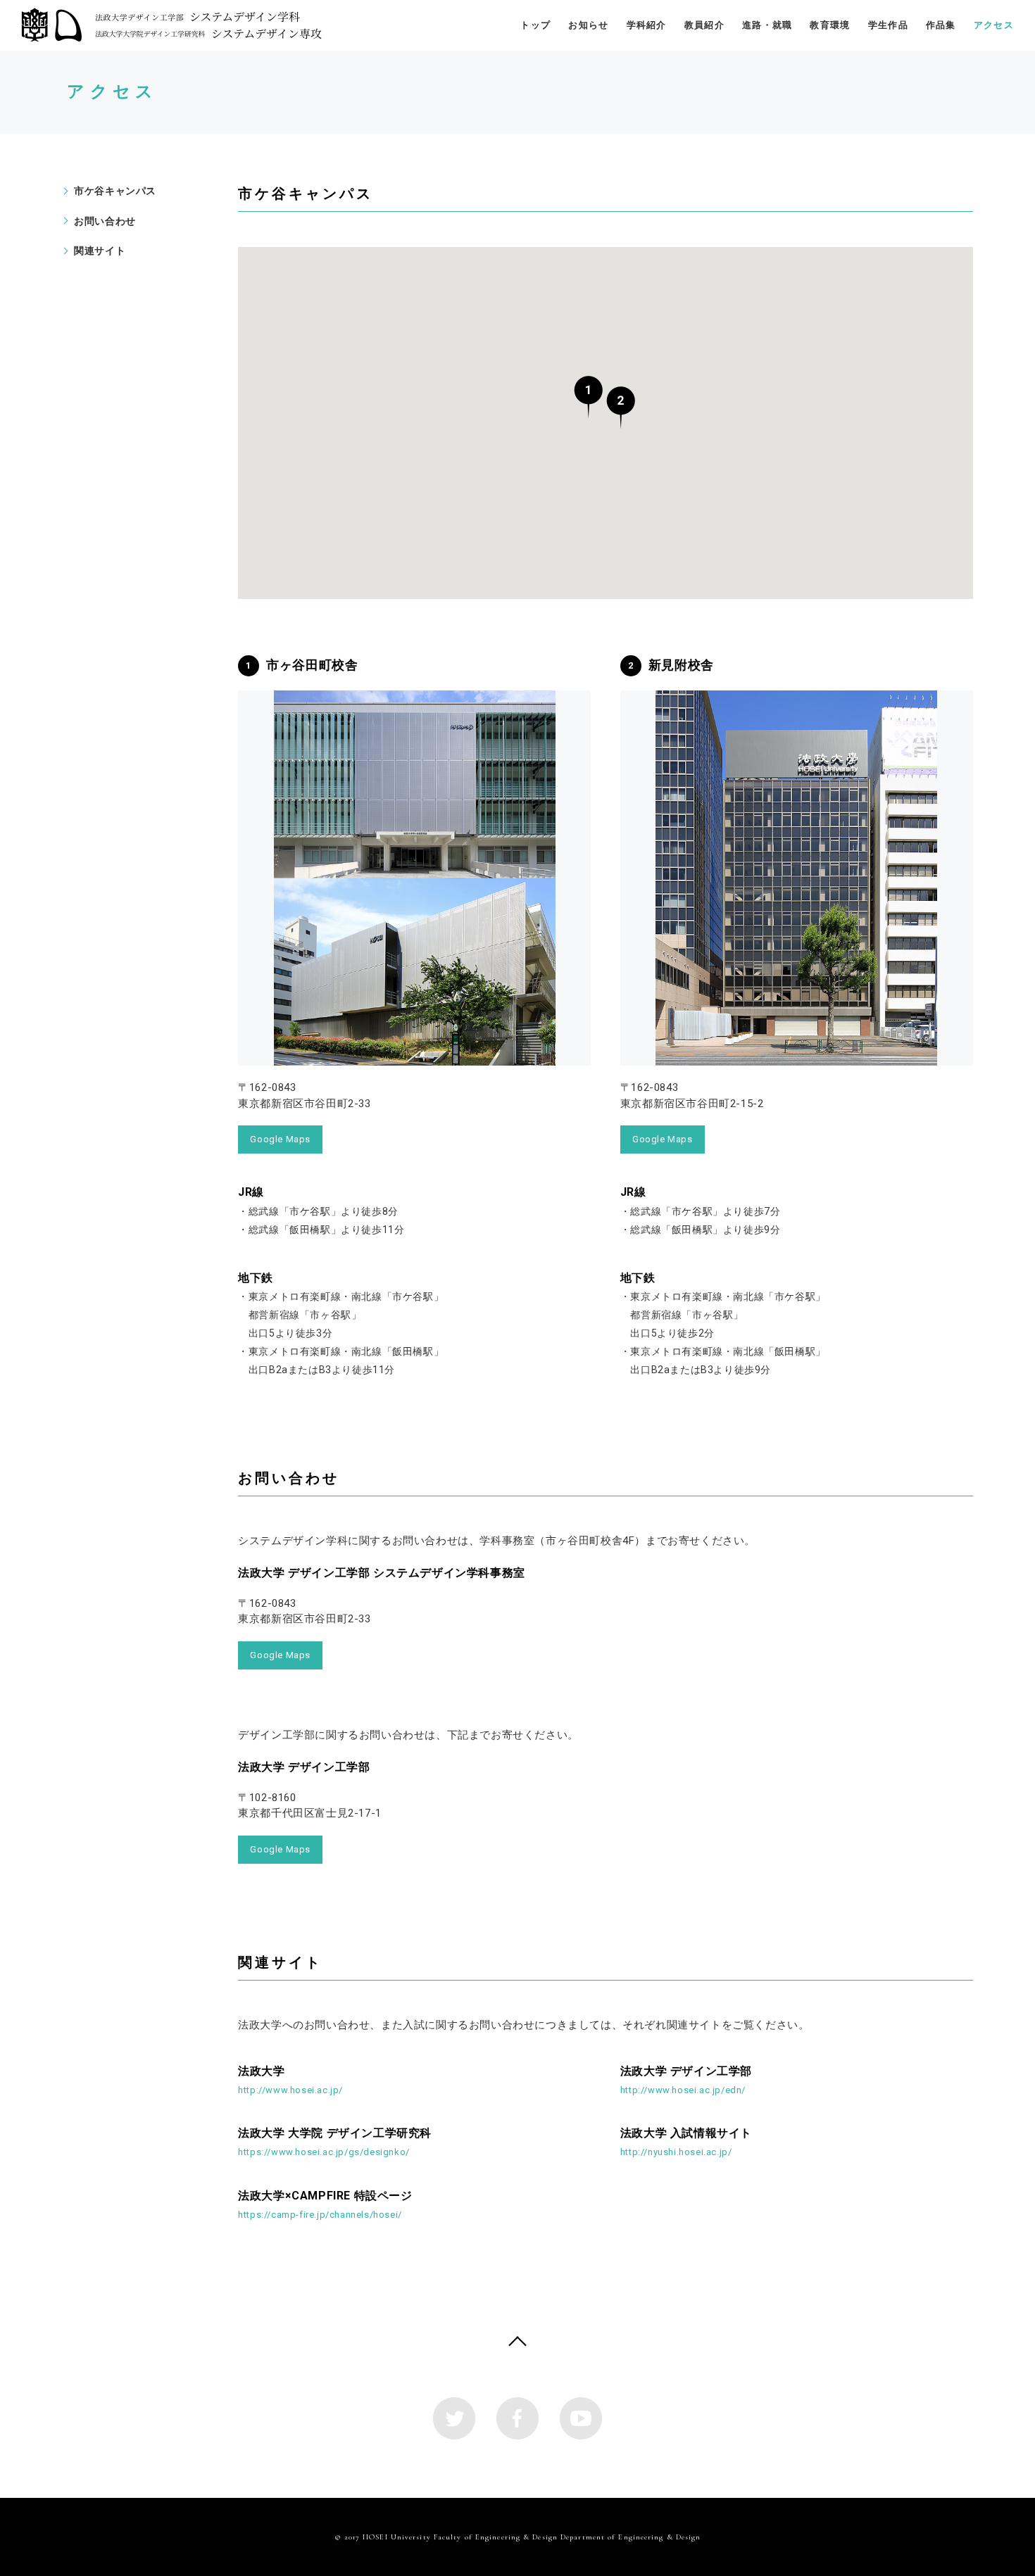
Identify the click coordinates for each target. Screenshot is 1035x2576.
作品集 (941, 25)
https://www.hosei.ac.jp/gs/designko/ (335, 2142)
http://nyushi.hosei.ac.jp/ (686, 2142)
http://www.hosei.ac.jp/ (290, 2080)
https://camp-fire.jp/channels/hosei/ (325, 2204)
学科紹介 (647, 25)
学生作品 (888, 25)
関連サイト (100, 251)
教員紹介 (704, 25)
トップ (535, 25)
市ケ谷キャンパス (115, 191)
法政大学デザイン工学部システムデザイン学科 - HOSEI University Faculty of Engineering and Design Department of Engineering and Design (171, 25)
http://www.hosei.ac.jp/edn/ (686, 2080)
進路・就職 (767, 25)
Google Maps (280, 1139)
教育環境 (830, 25)
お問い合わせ (105, 221)
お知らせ (588, 25)
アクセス (994, 25)
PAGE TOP (517, 2344)
